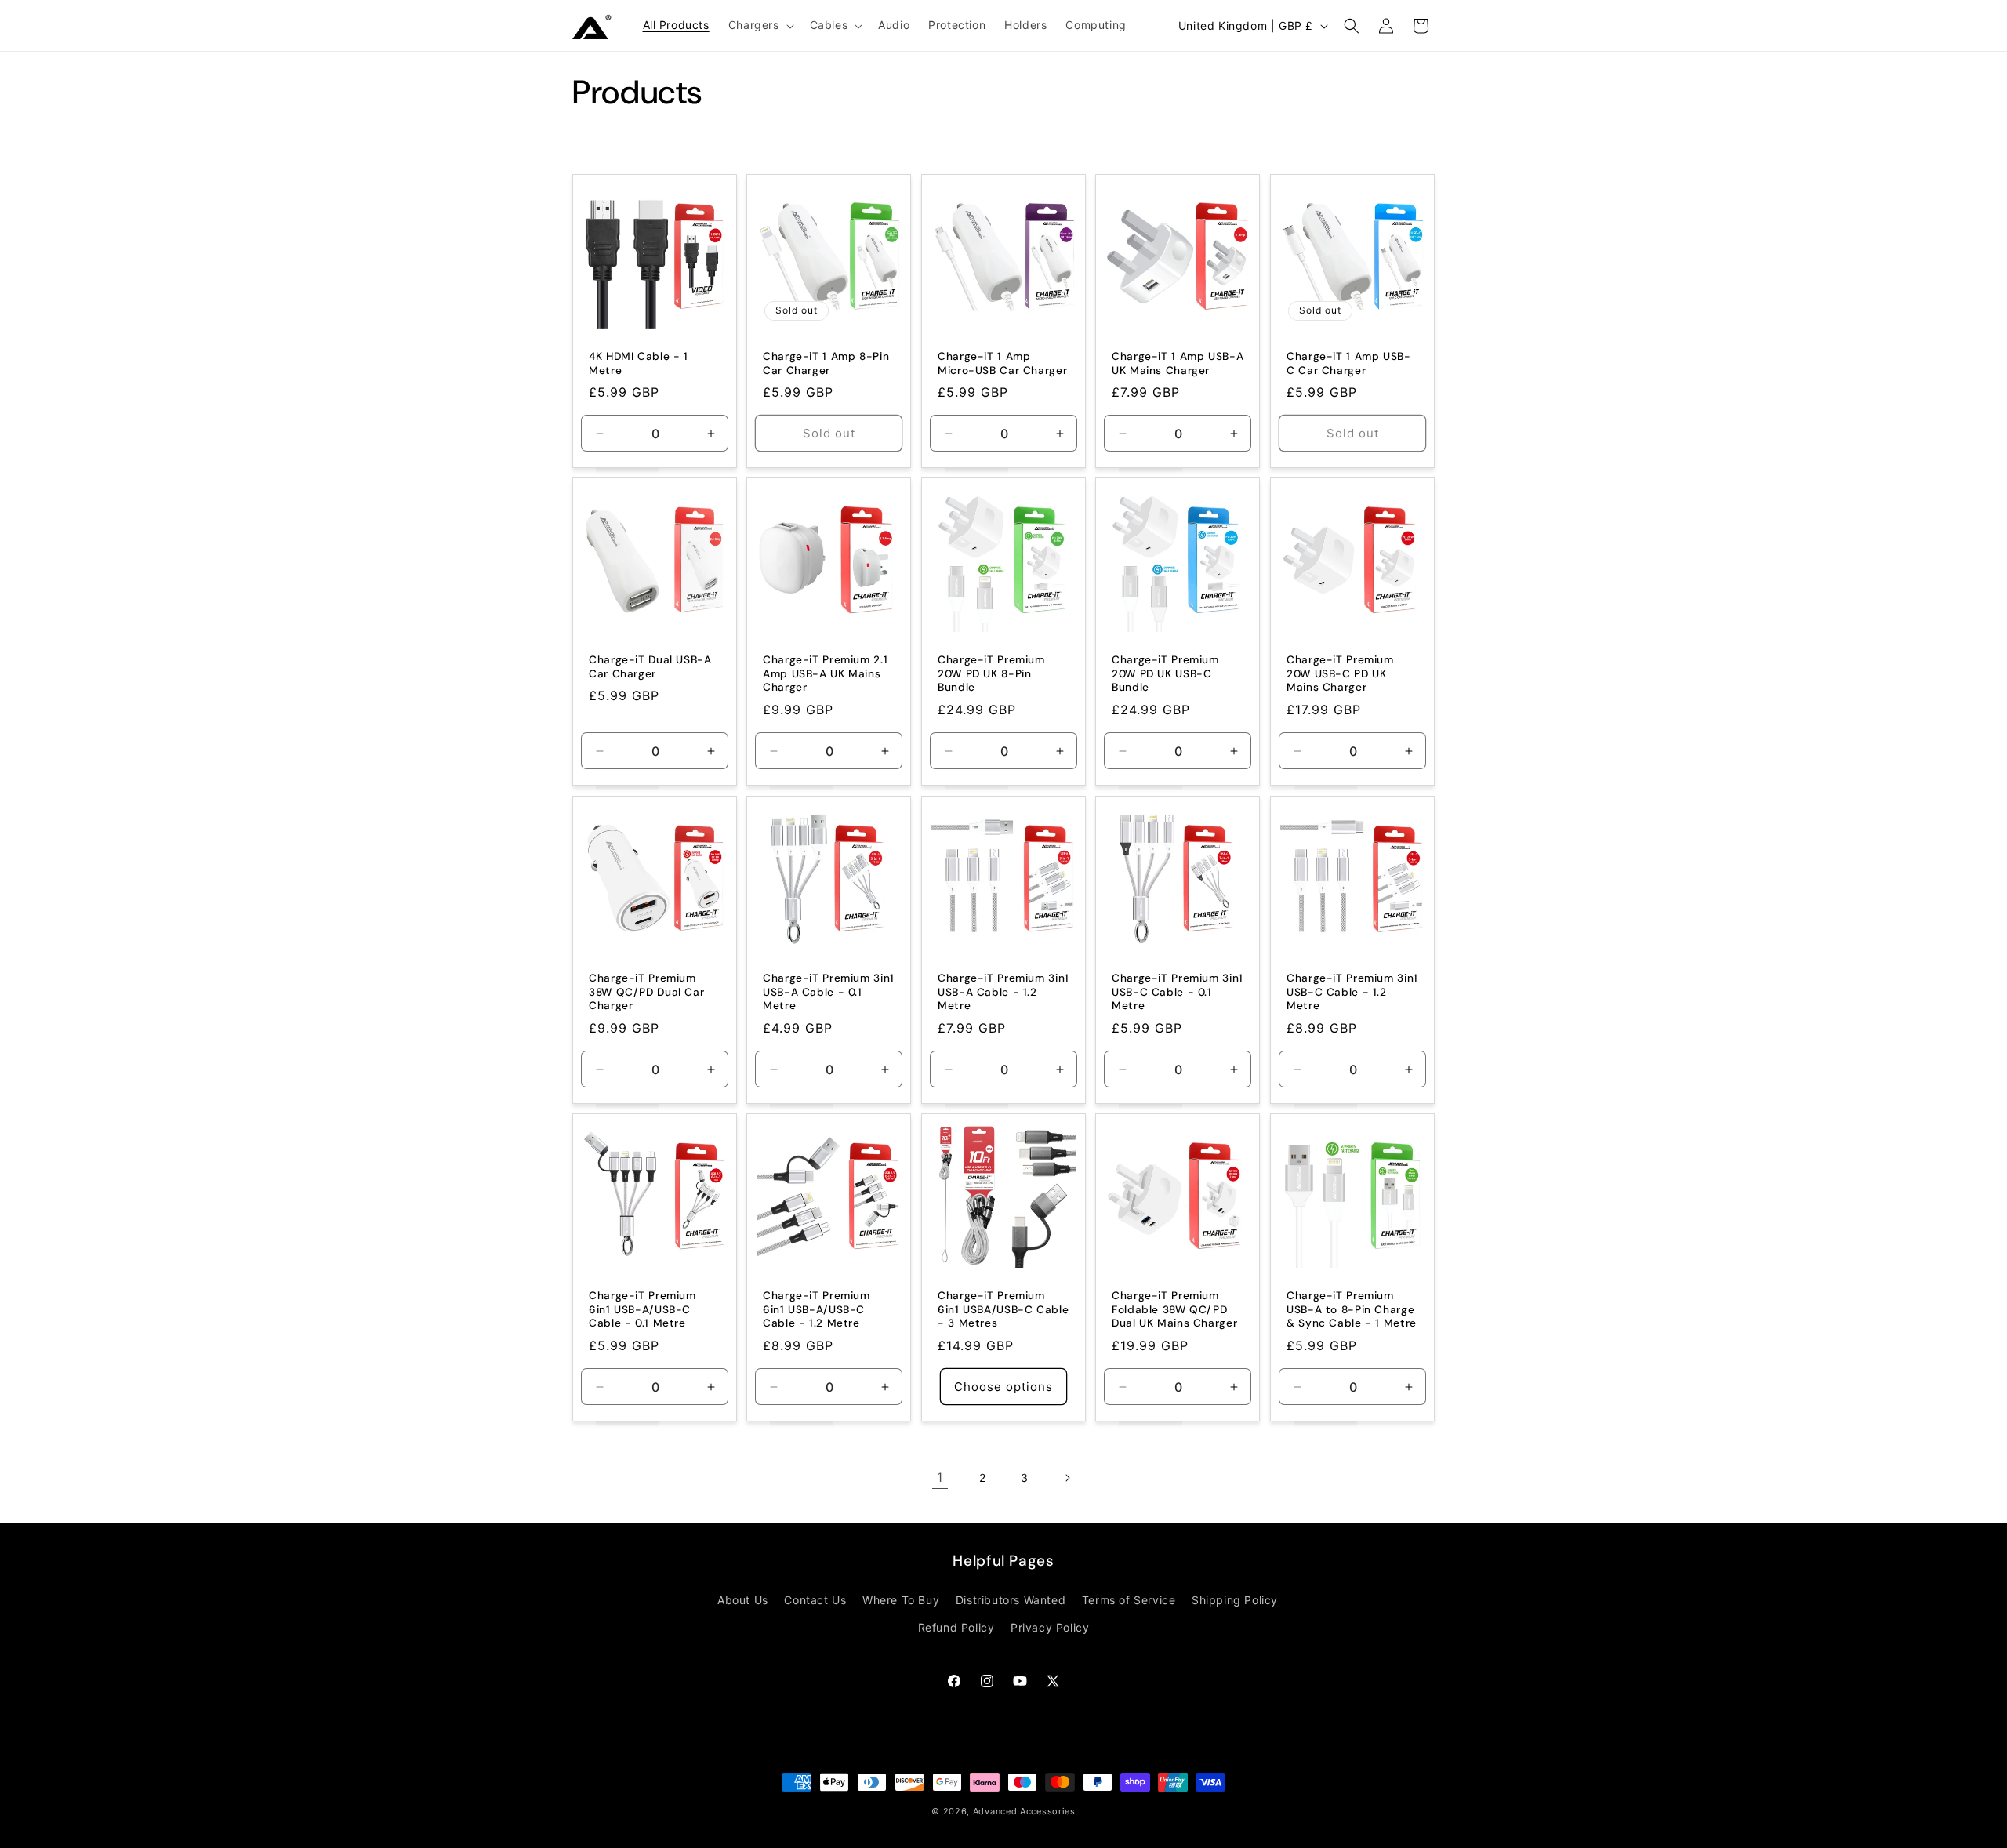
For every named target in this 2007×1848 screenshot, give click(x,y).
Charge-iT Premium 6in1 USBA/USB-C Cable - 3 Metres (1003, 1309)
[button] (760, 25)
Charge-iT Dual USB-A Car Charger (650, 668)
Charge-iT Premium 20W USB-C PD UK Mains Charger (1340, 674)
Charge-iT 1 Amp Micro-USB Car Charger (1002, 363)
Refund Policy (956, 1627)
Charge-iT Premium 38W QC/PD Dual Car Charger (646, 992)
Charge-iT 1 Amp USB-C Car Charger (1349, 363)
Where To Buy (901, 1600)
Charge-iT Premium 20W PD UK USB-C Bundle (1165, 674)
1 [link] (940, 1477)
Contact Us (815, 1600)
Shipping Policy (1235, 1600)
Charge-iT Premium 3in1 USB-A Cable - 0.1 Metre (829, 992)
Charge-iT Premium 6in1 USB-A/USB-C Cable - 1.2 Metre (817, 1309)
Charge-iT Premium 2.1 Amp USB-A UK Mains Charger (825, 674)
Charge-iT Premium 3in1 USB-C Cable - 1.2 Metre (1352, 992)
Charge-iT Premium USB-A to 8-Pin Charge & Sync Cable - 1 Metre (1352, 1309)
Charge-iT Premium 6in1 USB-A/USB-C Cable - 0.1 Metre (642, 1309)
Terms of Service (1129, 1600)
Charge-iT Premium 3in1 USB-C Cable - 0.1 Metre (1178, 992)
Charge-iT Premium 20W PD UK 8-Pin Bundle (991, 674)
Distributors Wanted (1011, 1600)
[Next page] (1067, 1478)
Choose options (1003, 1386)
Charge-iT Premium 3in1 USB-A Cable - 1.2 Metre (1003, 992)
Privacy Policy (1050, 1627)
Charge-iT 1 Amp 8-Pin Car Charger (826, 363)
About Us (743, 1600)
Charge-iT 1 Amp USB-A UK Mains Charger (1178, 363)
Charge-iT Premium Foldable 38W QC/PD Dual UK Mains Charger (1174, 1309)
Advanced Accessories (1024, 1811)
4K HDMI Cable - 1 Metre (639, 363)
